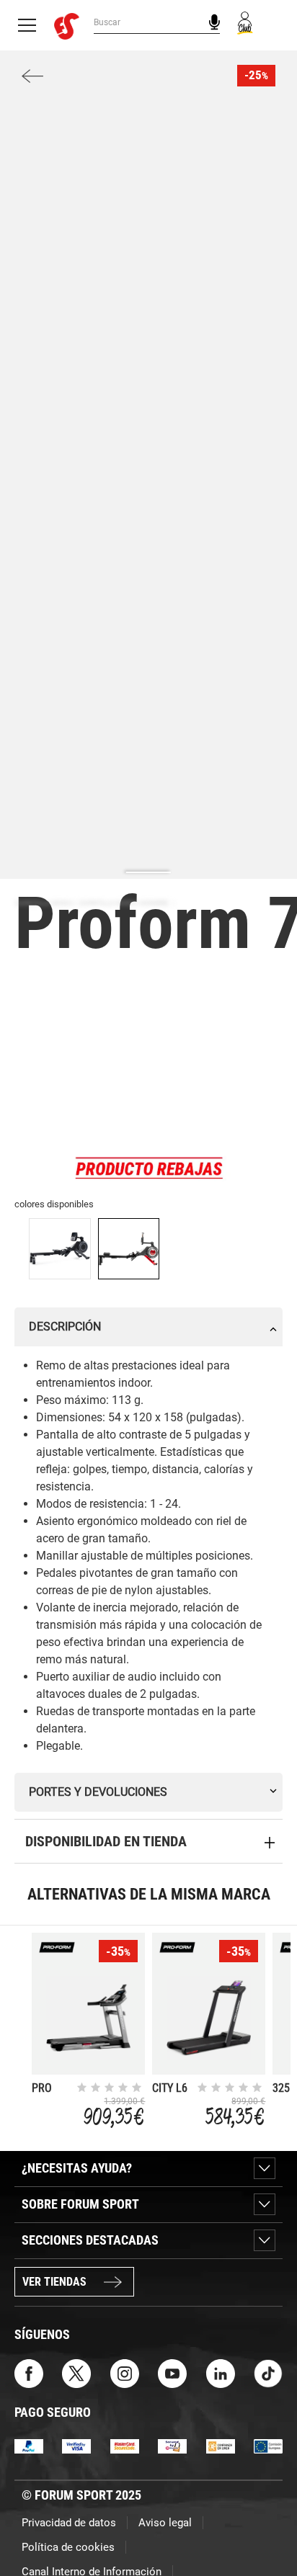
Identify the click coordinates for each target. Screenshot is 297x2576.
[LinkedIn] (221, 2372)
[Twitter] (76, 2372)
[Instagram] (125, 2372)
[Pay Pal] (29, 2445)
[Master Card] (125, 2445)
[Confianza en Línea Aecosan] (221, 2445)
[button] (265, 2524)
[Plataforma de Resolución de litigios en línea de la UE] (268, 2445)
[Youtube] (172, 2372)
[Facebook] (29, 2372)
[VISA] (76, 2445)
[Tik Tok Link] (268, 2372)
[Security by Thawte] (172, 2445)
